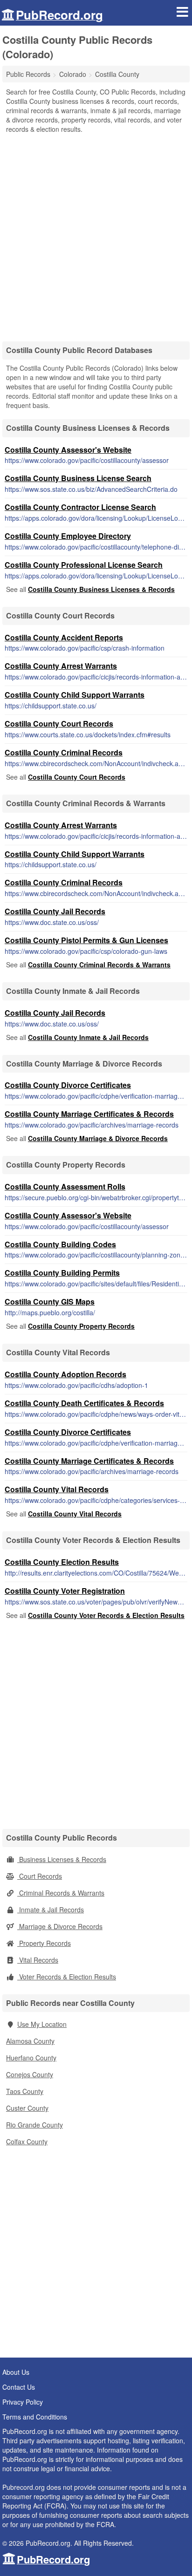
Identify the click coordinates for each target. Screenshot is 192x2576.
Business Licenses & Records (62, 1859)
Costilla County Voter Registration (65, 1591)
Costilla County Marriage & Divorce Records (98, 1138)
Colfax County (27, 2141)
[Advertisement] (96, 234)
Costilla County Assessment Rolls (65, 1186)
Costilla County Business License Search (78, 478)
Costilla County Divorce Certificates (68, 1085)
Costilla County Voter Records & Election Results (106, 1615)
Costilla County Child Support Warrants (75, 695)
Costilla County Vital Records (57, 1489)
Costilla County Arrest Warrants (61, 666)
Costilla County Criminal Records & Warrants (99, 965)
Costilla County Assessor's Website (68, 450)
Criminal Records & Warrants (61, 1893)
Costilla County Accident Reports (64, 637)
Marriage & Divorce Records (60, 1926)
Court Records (40, 1876)
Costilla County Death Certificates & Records (84, 1403)
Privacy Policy (23, 2402)
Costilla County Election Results (62, 1562)
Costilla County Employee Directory (68, 536)
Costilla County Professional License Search (84, 565)
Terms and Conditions (35, 2417)
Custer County (27, 2108)
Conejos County (30, 2074)
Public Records (28, 74)
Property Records (44, 1943)
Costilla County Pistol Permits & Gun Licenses (86, 940)
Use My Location (42, 2024)
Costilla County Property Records (81, 1326)
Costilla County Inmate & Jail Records (88, 1037)
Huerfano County (31, 2058)
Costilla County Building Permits (62, 1273)
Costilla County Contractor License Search (80, 507)
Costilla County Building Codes (60, 1244)
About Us (16, 2372)
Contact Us (19, 2387)
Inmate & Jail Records (51, 1910)
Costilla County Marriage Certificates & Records (89, 1114)
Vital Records (38, 1960)
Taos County (25, 2091)
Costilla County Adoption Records (65, 1374)
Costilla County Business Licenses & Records (101, 589)
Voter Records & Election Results (67, 1977)
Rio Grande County (34, 2125)
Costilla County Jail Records (55, 911)
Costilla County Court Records (59, 724)
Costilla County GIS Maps (50, 1302)
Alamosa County (30, 2041)
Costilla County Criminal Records (64, 752)
